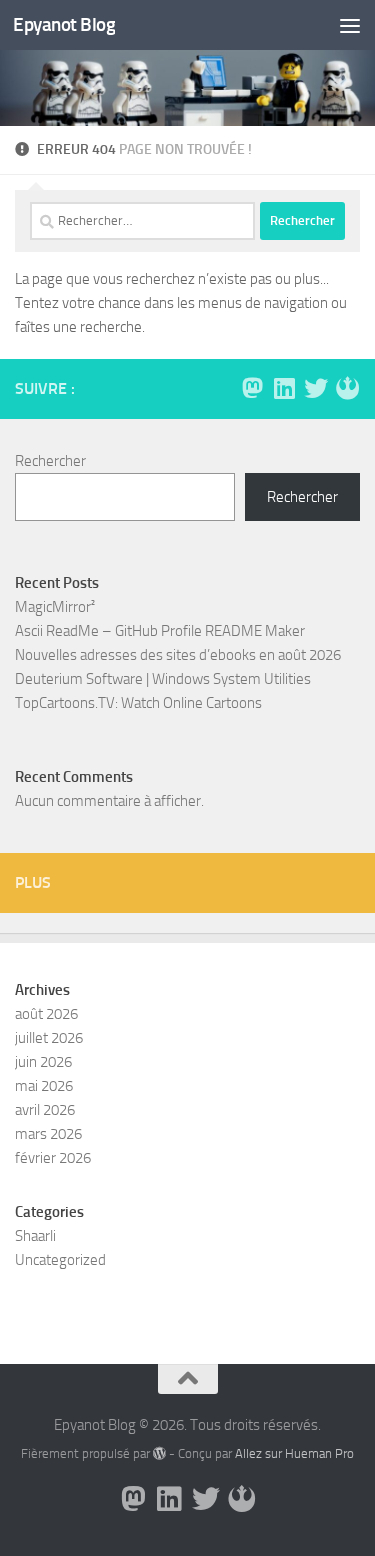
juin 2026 (43, 1062)
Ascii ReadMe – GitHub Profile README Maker (160, 631)
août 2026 (46, 1014)
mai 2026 (44, 1086)
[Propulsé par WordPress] (159, 1453)
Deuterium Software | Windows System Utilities (163, 679)
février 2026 (53, 1158)
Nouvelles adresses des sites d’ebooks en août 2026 (178, 655)
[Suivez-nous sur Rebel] (348, 388)
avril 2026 (45, 1110)
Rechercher (50, 461)
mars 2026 (48, 1134)
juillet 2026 (49, 1038)
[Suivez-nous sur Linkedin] (284, 388)
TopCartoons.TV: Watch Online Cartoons (138, 703)
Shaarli (35, 1236)
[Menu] (350, 25)
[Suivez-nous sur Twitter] (316, 388)
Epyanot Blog (64, 24)
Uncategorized (60, 1260)
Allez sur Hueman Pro (294, 1453)
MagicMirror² (55, 607)
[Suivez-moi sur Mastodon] (252, 388)
